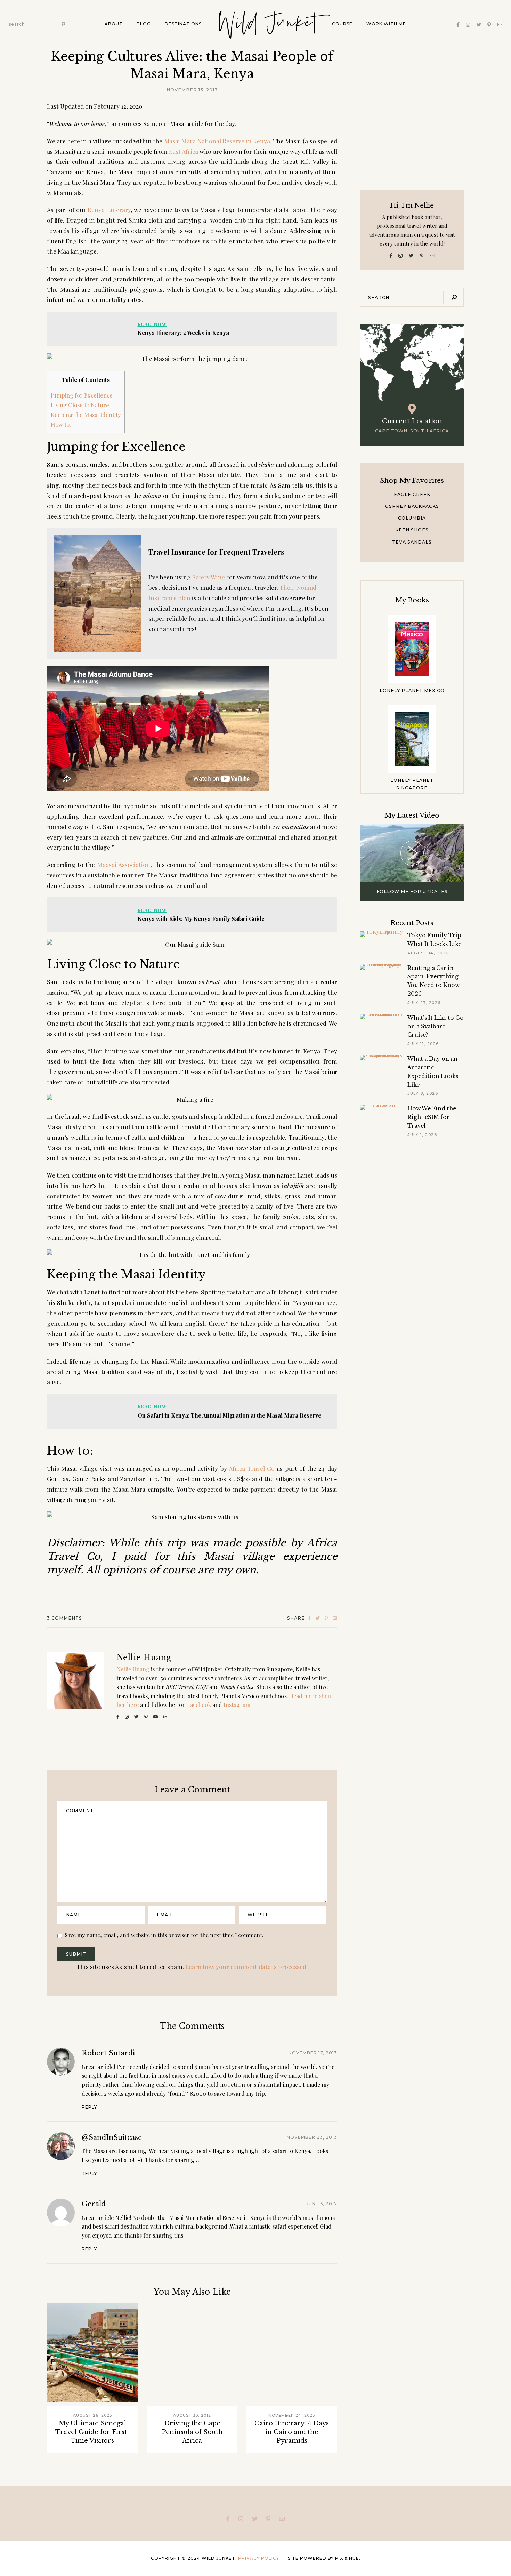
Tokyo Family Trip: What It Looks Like (435, 940)
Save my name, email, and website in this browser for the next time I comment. (164, 1935)
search (17, 24)
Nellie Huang (144, 1658)
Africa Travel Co (252, 1468)
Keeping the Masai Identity (86, 415)
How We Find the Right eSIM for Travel (432, 1117)
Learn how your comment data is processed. (246, 1967)
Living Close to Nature (80, 405)
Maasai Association (124, 864)
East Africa (184, 151)
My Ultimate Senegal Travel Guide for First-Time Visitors (92, 2432)
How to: (61, 424)
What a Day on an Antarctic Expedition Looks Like (433, 1072)
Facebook (199, 1705)
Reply (89, 2107)
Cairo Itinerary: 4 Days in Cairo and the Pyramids (292, 2432)
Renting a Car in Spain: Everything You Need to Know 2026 (433, 981)
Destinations (183, 24)
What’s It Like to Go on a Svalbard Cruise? (436, 1026)
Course (342, 24)
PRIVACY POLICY (259, 2558)
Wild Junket (267, 23)
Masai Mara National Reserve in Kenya (217, 141)
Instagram (237, 1705)
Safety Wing (209, 577)
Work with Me (386, 24)
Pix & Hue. (348, 2558)
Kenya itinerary (109, 210)
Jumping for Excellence (82, 395)
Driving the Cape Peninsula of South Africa (192, 2432)
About (114, 24)
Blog (144, 24)
